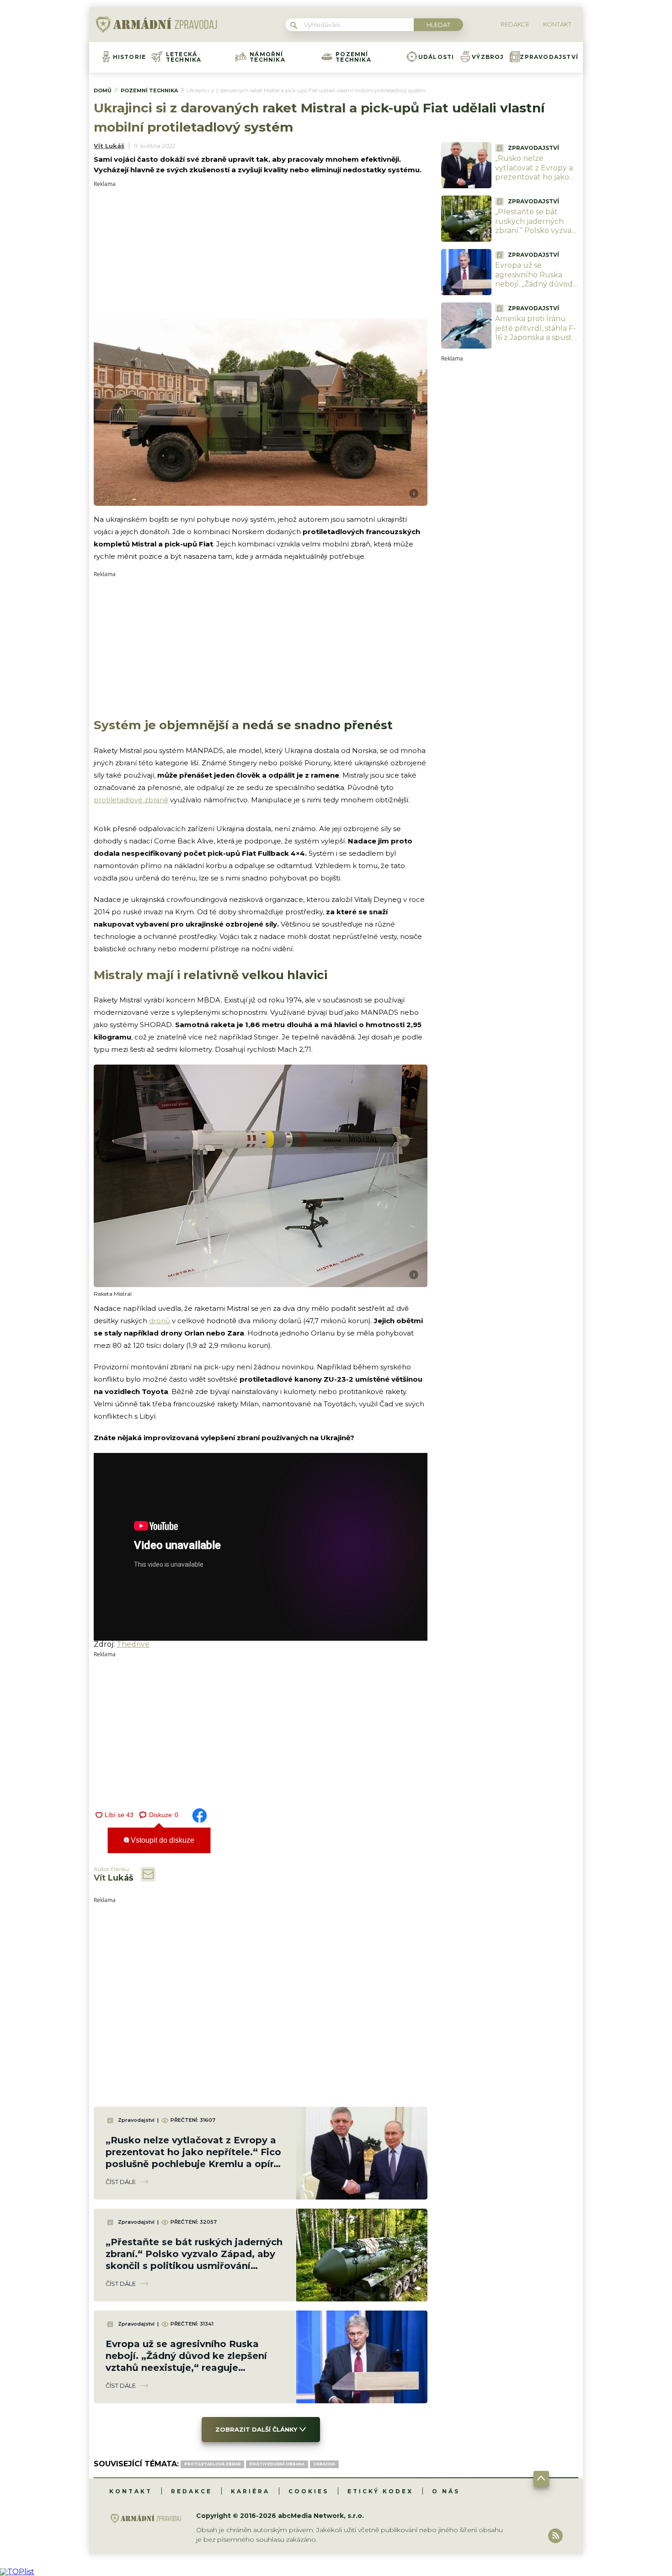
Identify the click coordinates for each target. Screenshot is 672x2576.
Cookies (309, 2491)
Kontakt (131, 2491)
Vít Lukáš (109, 146)
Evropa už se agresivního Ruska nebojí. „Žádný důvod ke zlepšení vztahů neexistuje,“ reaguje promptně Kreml (534, 289)
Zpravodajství (549, 57)
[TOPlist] (17, 2572)
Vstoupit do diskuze (162, 1840)
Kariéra (250, 2491)
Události (436, 57)
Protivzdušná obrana (277, 2464)
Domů (103, 90)
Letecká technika (184, 57)
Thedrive (133, 1644)
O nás (446, 2491)
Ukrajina (324, 2464)
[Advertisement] (261, 251)
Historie (130, 57)
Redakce (192, 2491)
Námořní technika (267, 57)
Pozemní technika (353, 57)
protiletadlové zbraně (131, 800)
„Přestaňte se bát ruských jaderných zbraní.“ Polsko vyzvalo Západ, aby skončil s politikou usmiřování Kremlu (537, 236)
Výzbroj (488, 57)
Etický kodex (380, 2491)
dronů (160, 1321)
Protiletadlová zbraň (212, 2464)
